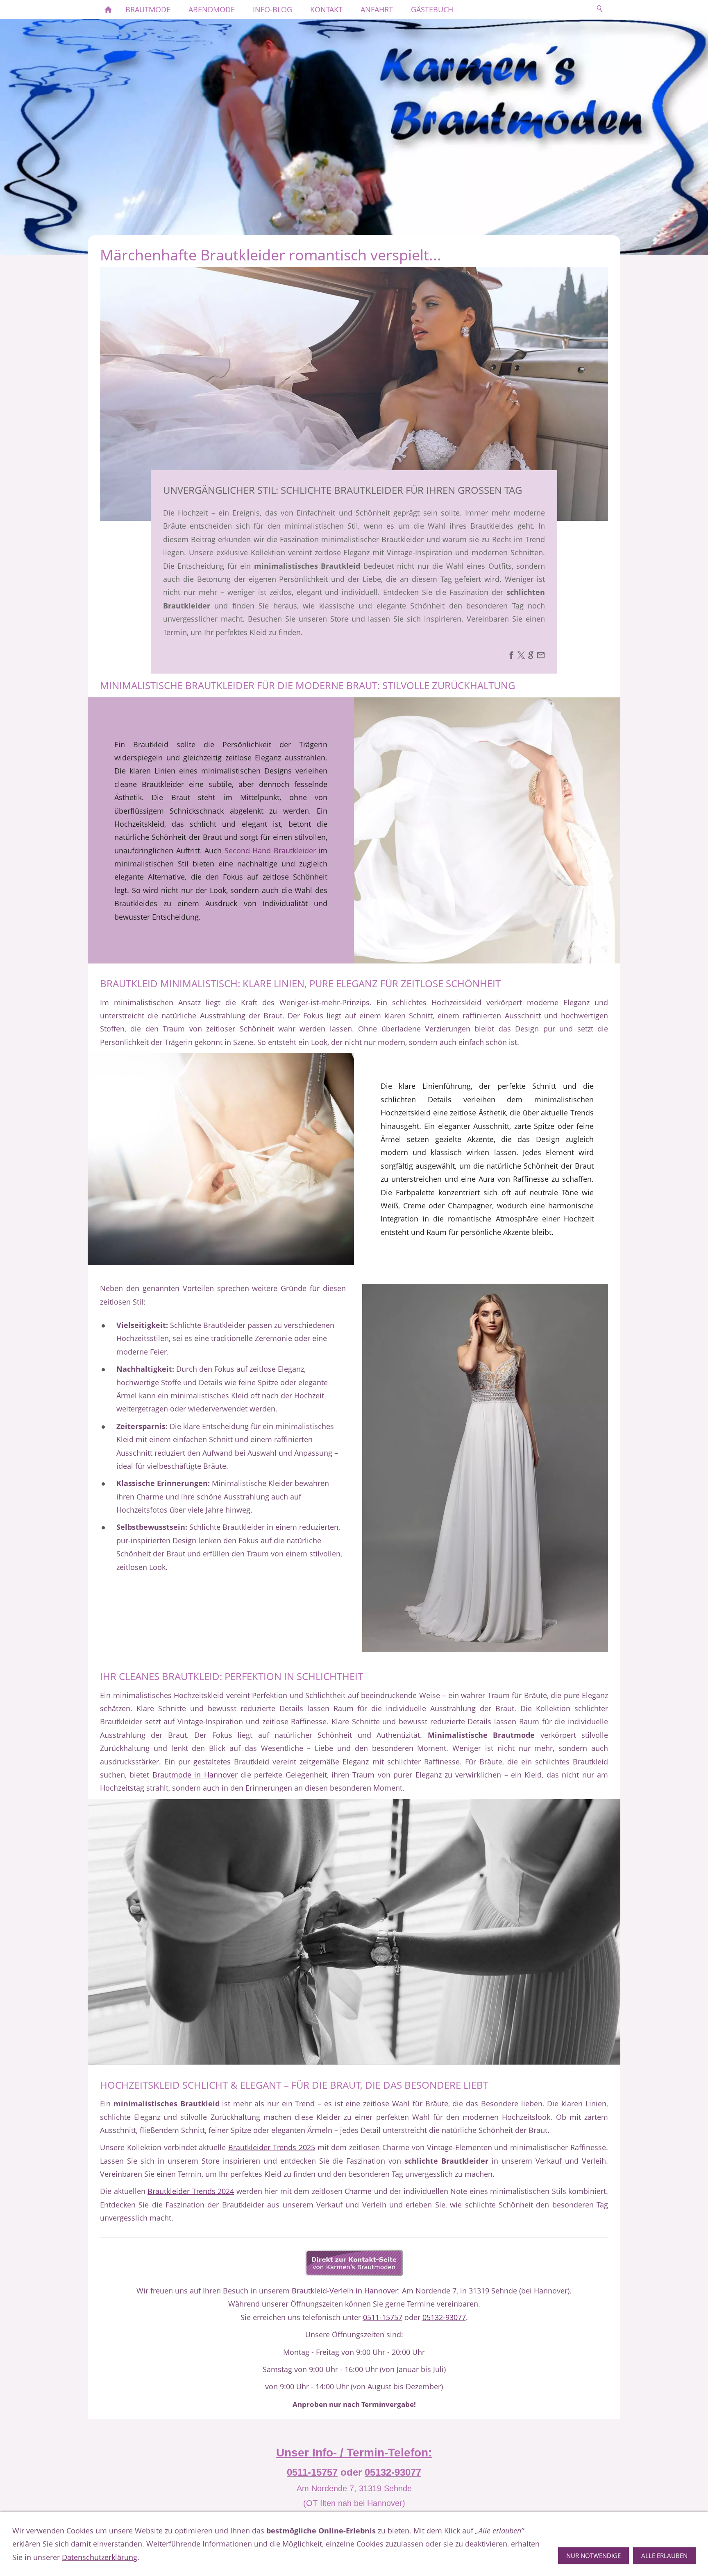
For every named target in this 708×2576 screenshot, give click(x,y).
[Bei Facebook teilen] (511, 656)
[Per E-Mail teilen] (541, 656)
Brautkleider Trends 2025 (272, 2147)
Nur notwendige (593, 2556)
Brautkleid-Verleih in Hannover (345, 2291)
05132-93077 (444, 2317)
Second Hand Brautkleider (270, 850)
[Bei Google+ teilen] (531, 656)
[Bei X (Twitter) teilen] (521, 656)
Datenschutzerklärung (100, 2557)
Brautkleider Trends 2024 (191, 2191)
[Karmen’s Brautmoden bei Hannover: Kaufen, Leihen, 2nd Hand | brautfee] (108, 9)
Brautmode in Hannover (195, 1775)
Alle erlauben (664, 2556)
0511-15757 (383, 2317)
